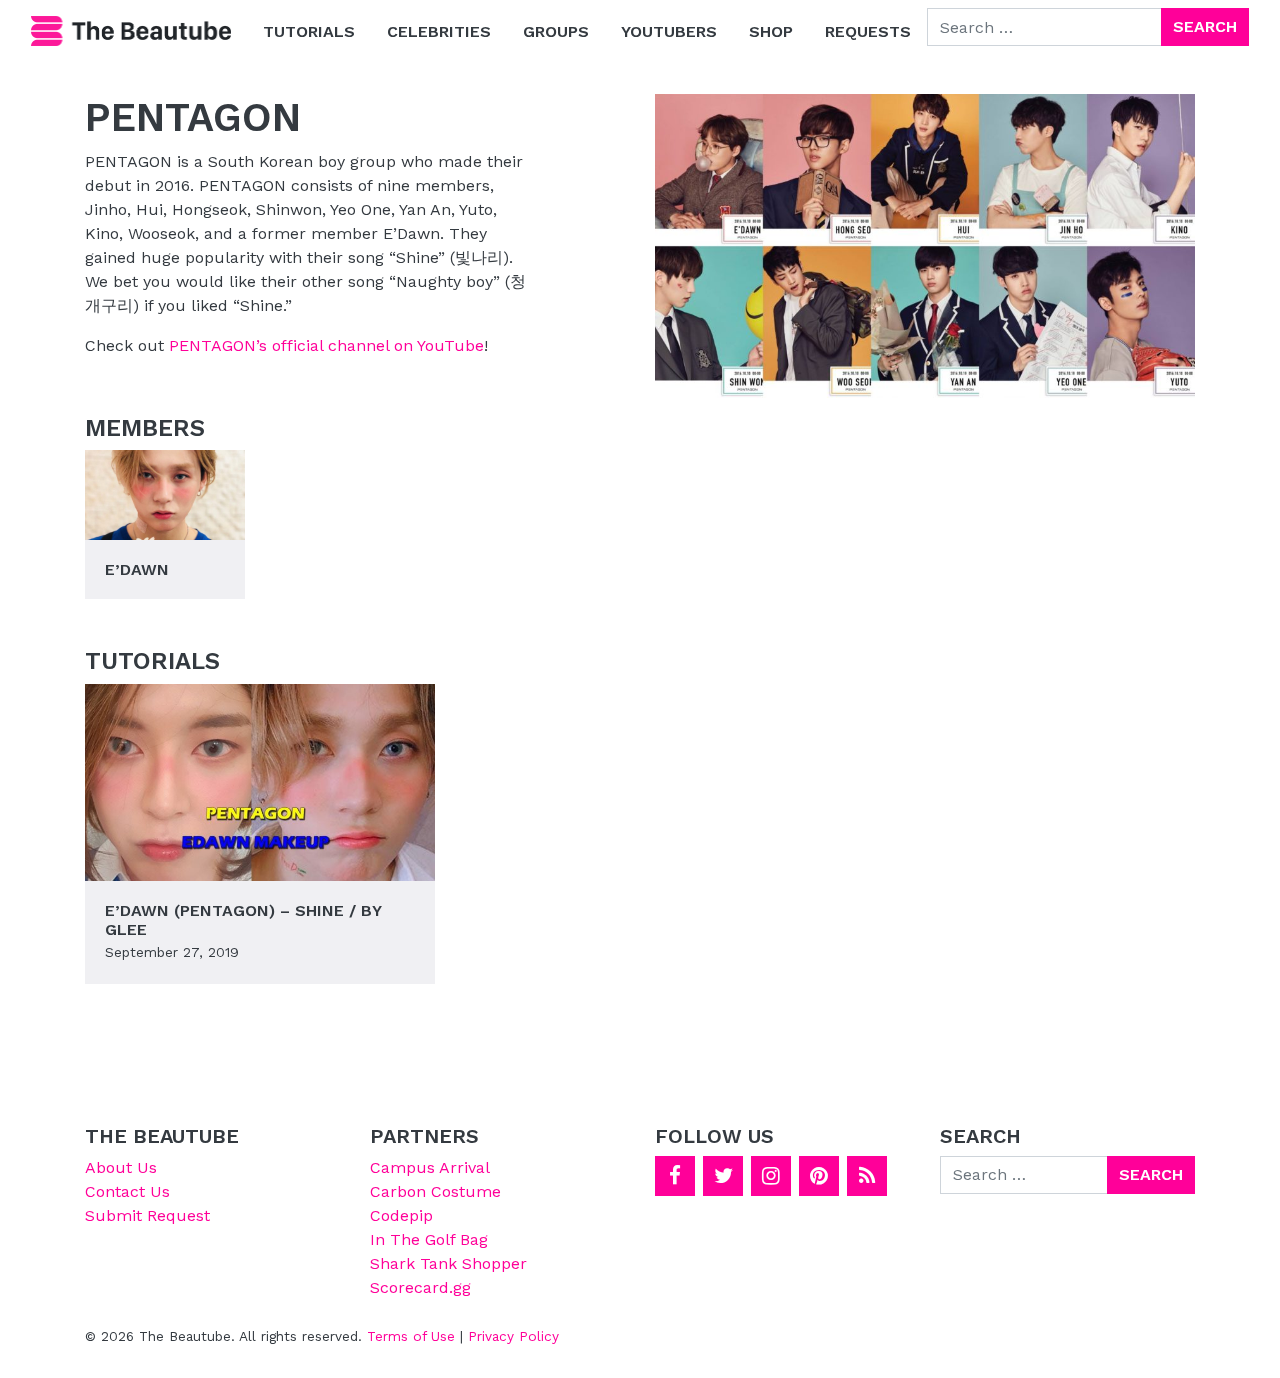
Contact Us (127, 1191)
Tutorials (309, 31)
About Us (121, 1167)
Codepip (401, 1215)
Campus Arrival (430, 1167)
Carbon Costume (435, 1191)
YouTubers (669, 31)
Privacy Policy (513, 1336)
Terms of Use (411, 1336)
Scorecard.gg (420, 1287)
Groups (556, 31)
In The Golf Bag (429, 1239)
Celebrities (439, 31)
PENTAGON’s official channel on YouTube (326, 345)
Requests (868, 31)
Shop (771, 31)
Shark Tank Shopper (448, 1263)
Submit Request (147, 1215)
